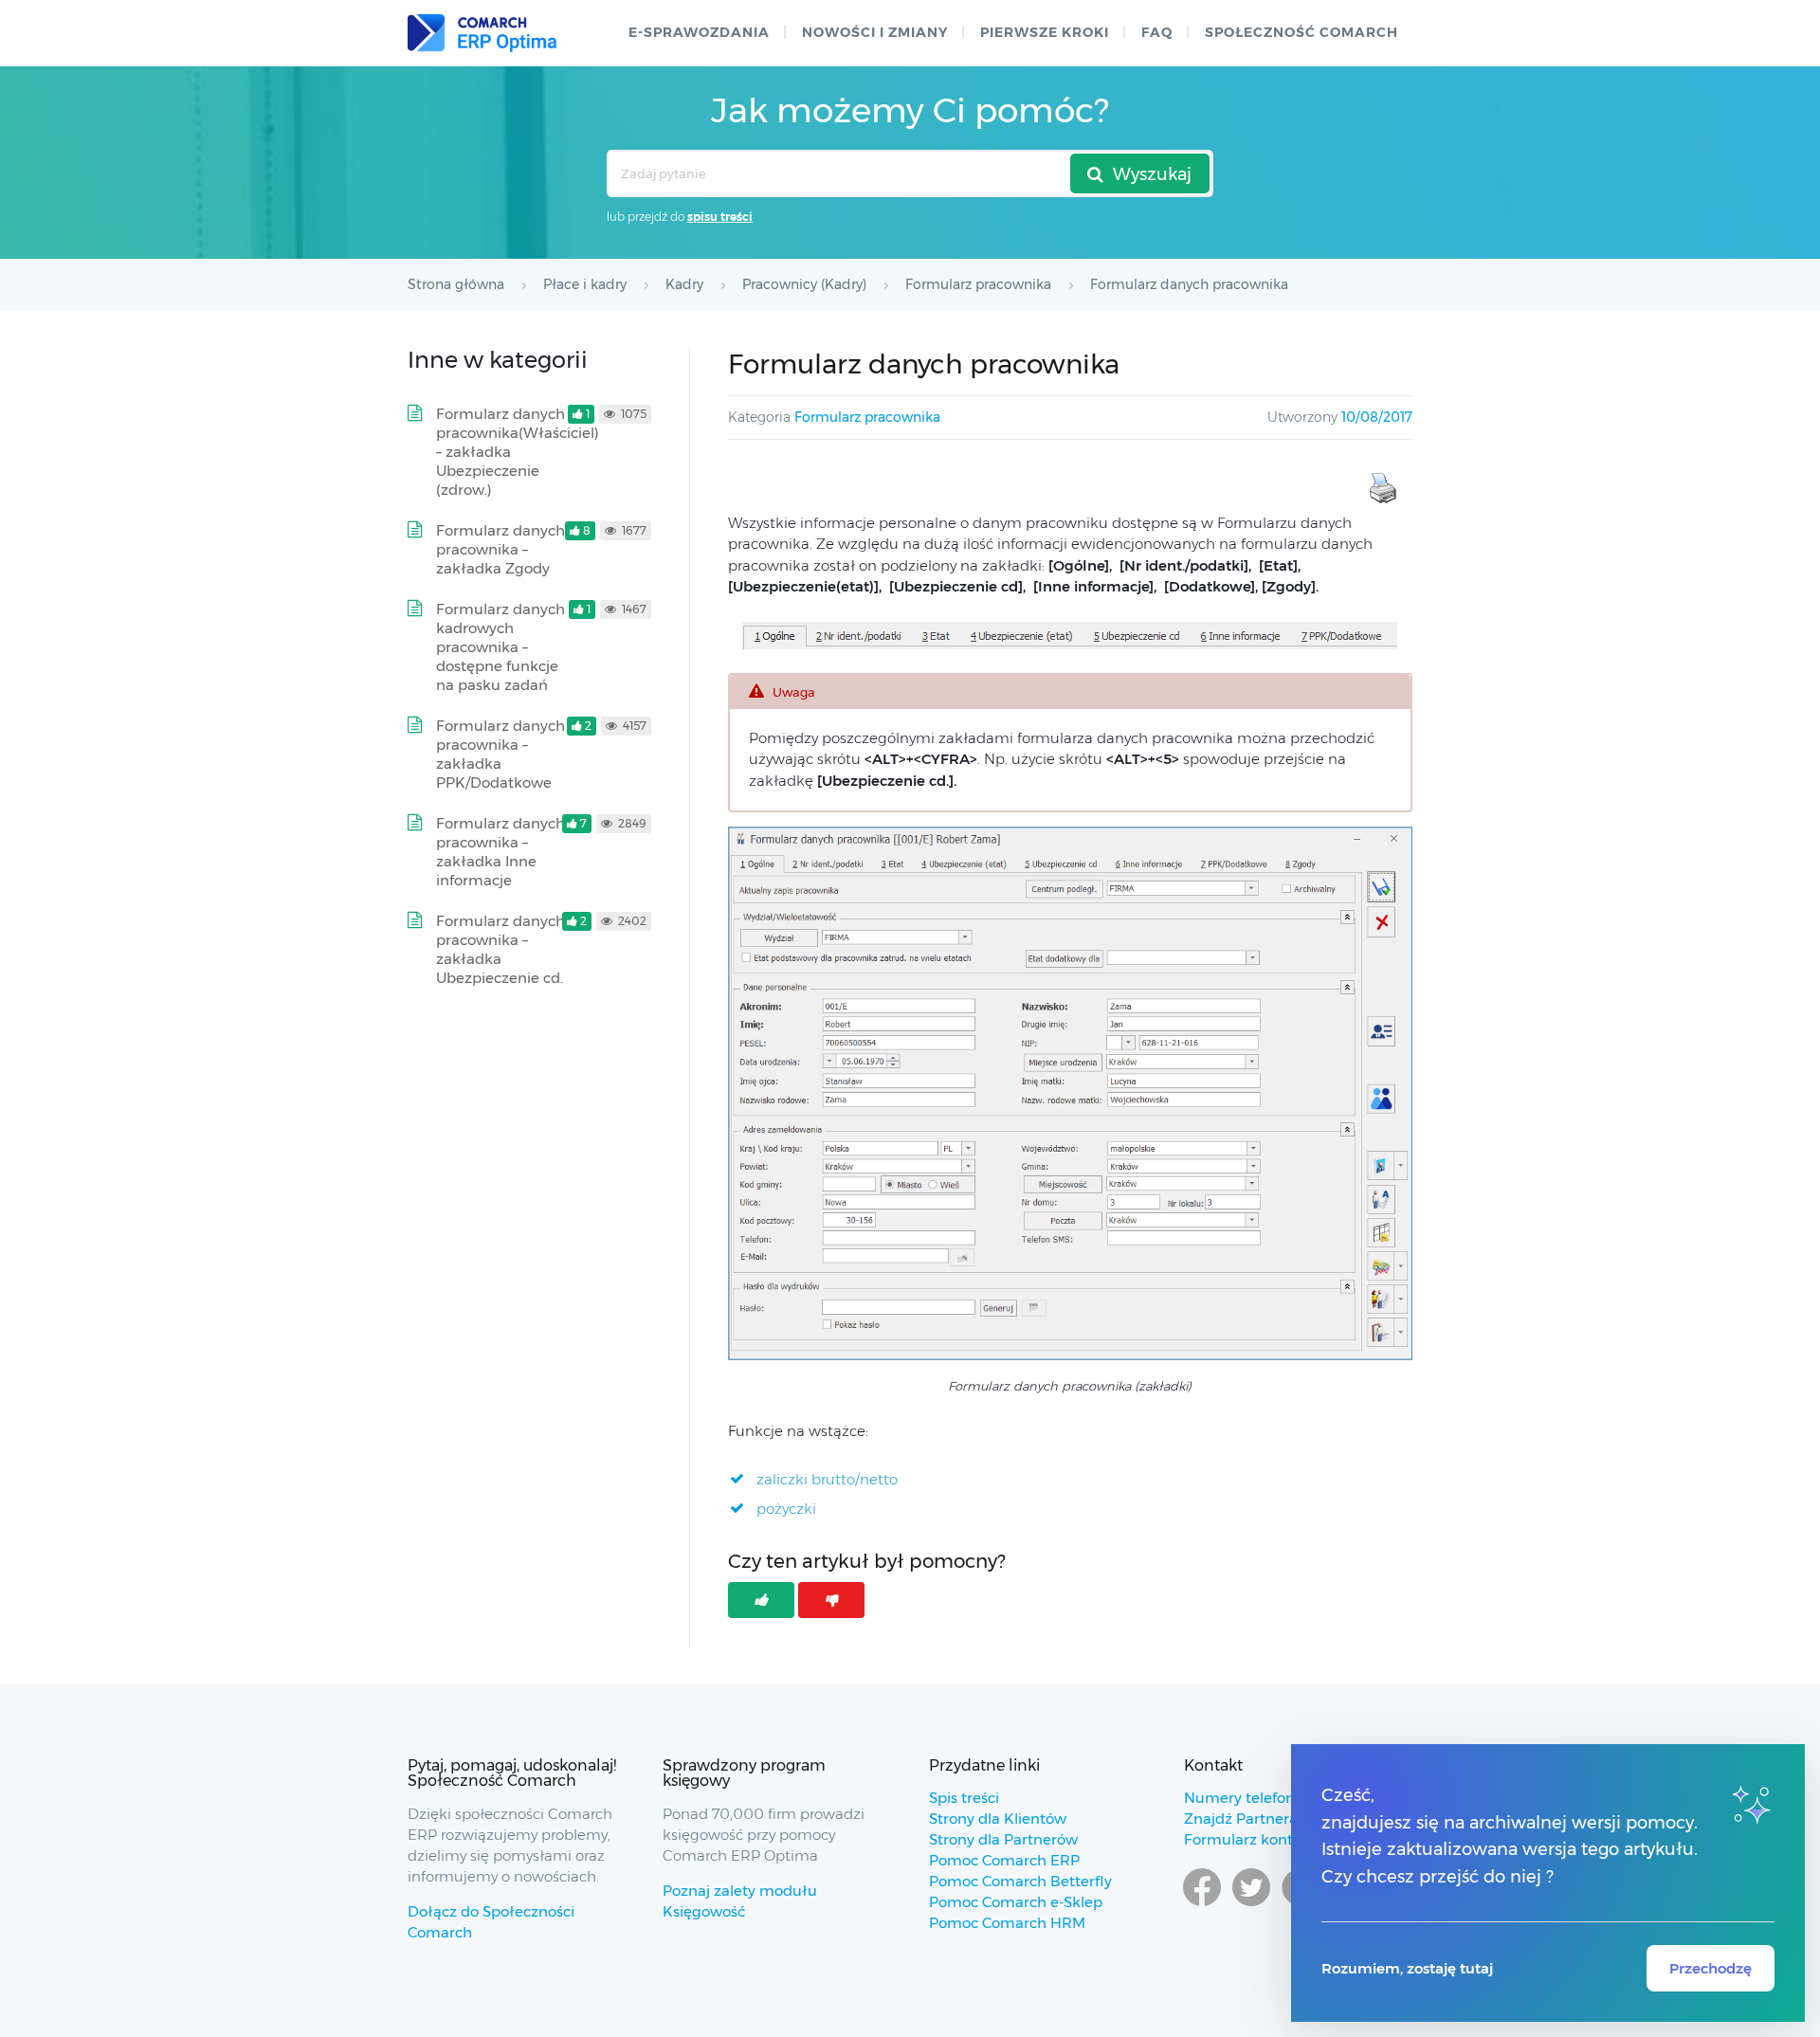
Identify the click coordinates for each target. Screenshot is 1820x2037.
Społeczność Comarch (1301, 32)
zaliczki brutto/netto (827, 1479)
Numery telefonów (1250, 1798)
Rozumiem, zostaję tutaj (1407, 1968)
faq (1157, 32)
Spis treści (964, 1798)
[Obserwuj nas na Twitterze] (1251, 1905)
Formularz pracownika (867, 417)
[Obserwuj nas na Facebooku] (1202, 1905)
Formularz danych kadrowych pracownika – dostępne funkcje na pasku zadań (500, 647)
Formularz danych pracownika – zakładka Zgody (500, 549)
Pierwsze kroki (1045, 32)
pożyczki (786, 1509)
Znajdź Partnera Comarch (1275, 1819)
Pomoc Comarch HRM (1007, 1923)
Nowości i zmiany (875, 32)
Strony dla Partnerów (1003, 1839)
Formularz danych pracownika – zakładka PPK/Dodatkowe (500, 754)
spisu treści (720, 217)
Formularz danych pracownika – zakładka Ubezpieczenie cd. (500, 949)
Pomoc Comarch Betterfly (1020, 1881)
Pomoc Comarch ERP (1004, 1860)
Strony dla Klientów (998, 1819)
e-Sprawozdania (699, 32)
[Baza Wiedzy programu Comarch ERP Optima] (482, 33)
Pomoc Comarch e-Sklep (1016, 1902)
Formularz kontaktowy (1264, 1839)
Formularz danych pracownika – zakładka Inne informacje (500, 852)
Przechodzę (1711, 1968)
